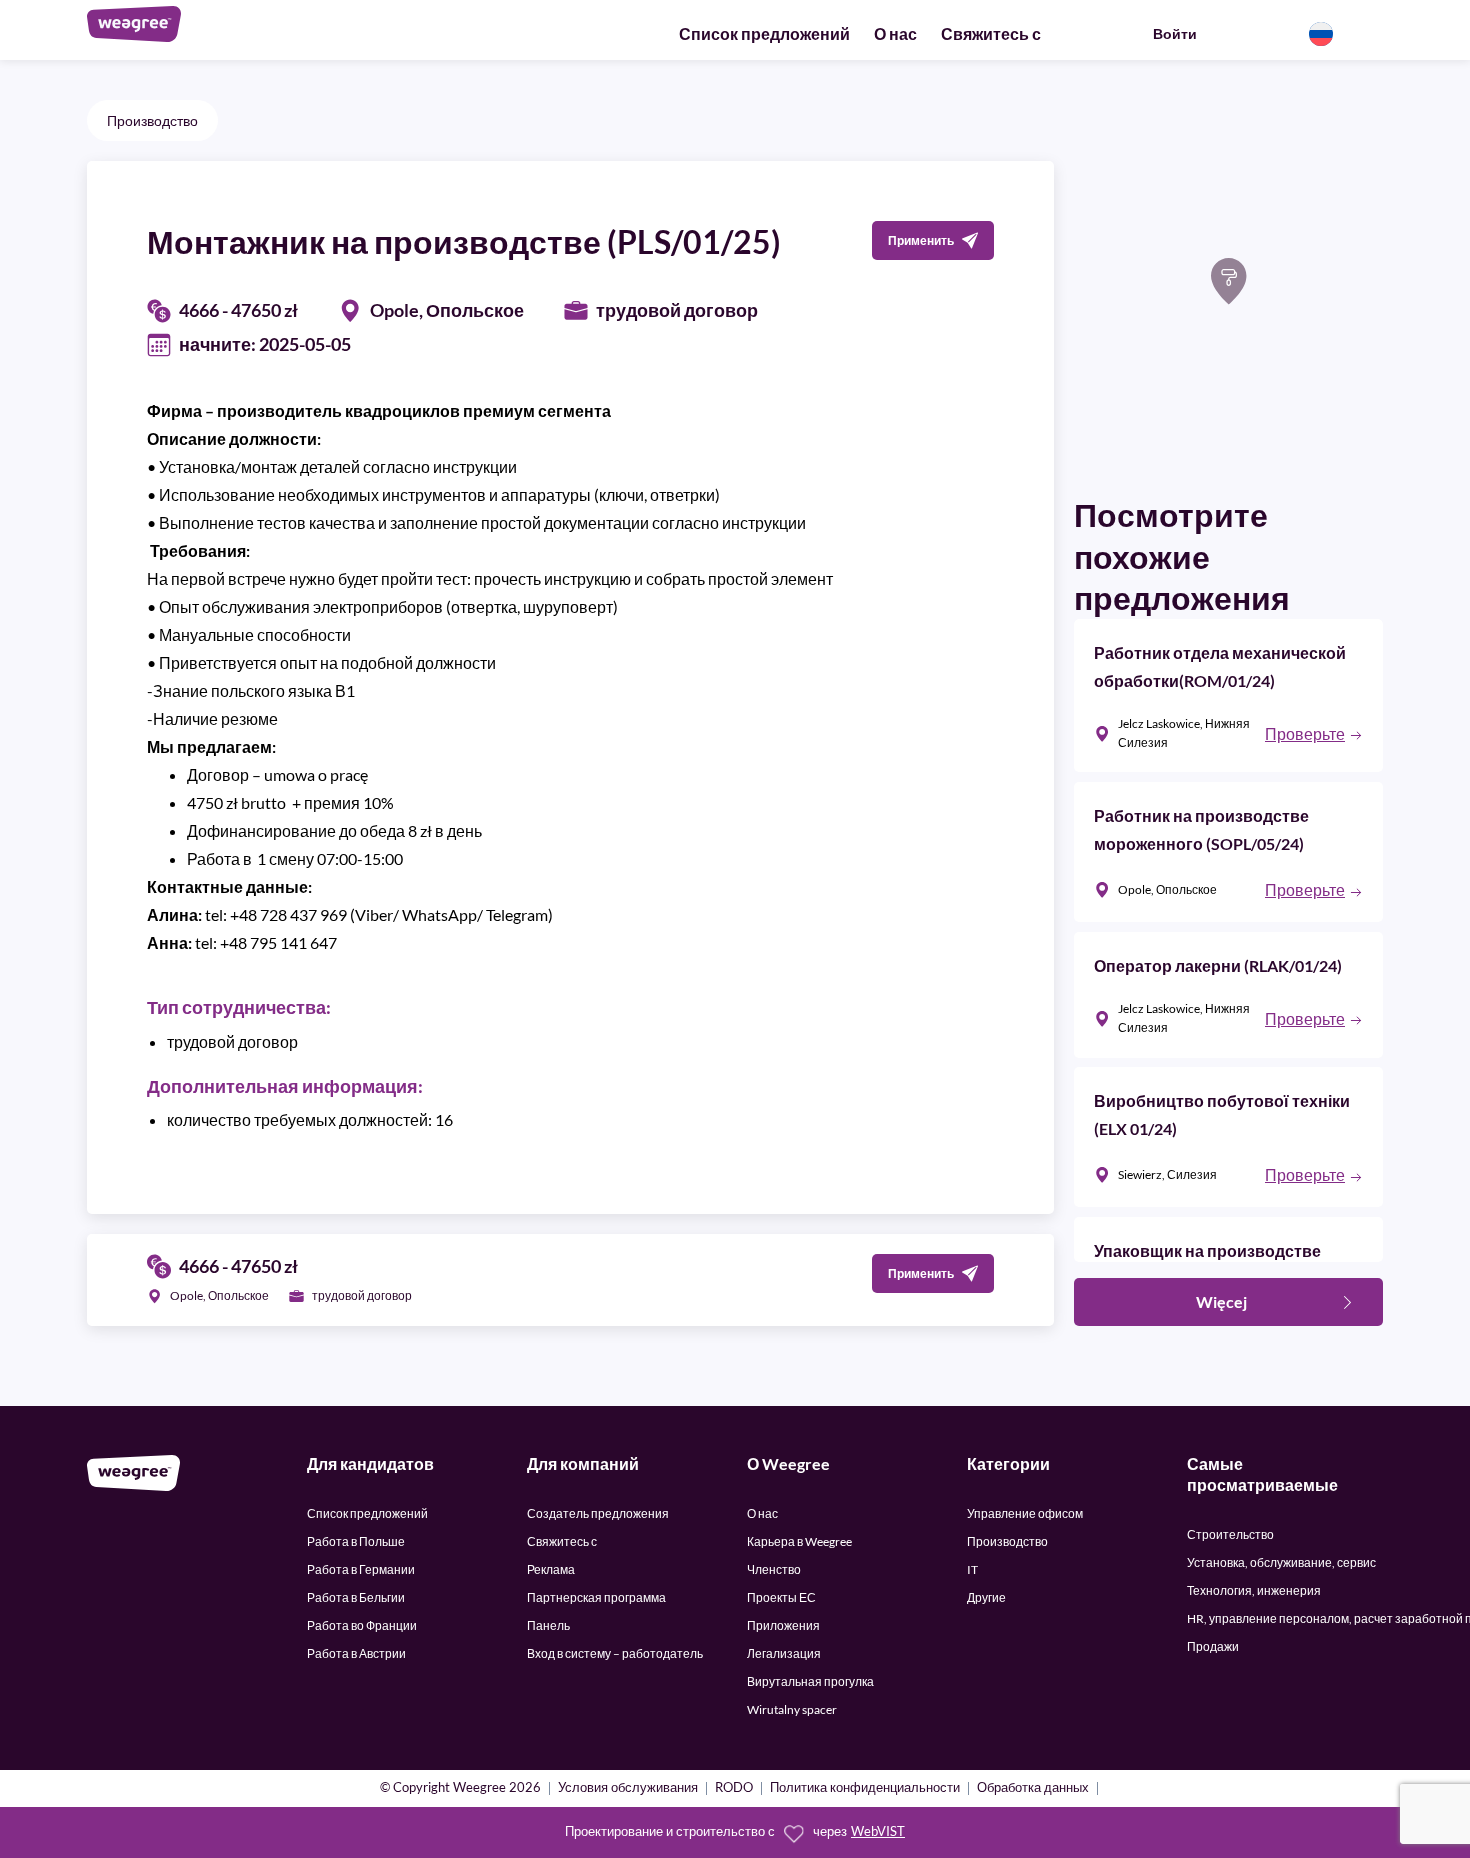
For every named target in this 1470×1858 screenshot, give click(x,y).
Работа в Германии (361, 1569)
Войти (1175, 33)
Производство (152, 120)
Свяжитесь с (991, 33)
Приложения (783, 1625)
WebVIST (878, 1831)
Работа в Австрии (356, 1653)
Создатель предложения (598, 1513)
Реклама (551, 1569)
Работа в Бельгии (356, 1597)
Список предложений (764, 33)
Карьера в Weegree (799, 1541)
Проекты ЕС (781, 1597)
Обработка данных (1033, 1788)
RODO (734, 1788)
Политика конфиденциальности (865, 1788)
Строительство (1230, 1534)
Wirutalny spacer (792, 1709)
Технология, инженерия (1254, 1590)
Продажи (1213, 1646)
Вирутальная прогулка (810, 1681)
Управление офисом (1025, 1513)
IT (972, 1569)
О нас (895, 33)
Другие (986, 1597)
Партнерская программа (596, 1597)
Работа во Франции (362, 1625)
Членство (774, 1569)
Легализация (784, 1653)
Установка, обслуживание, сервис (1281, 1562)
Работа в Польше (356, 1541)
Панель (548, 1625)
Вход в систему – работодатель (615, 1653)
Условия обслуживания (628, 1788)
